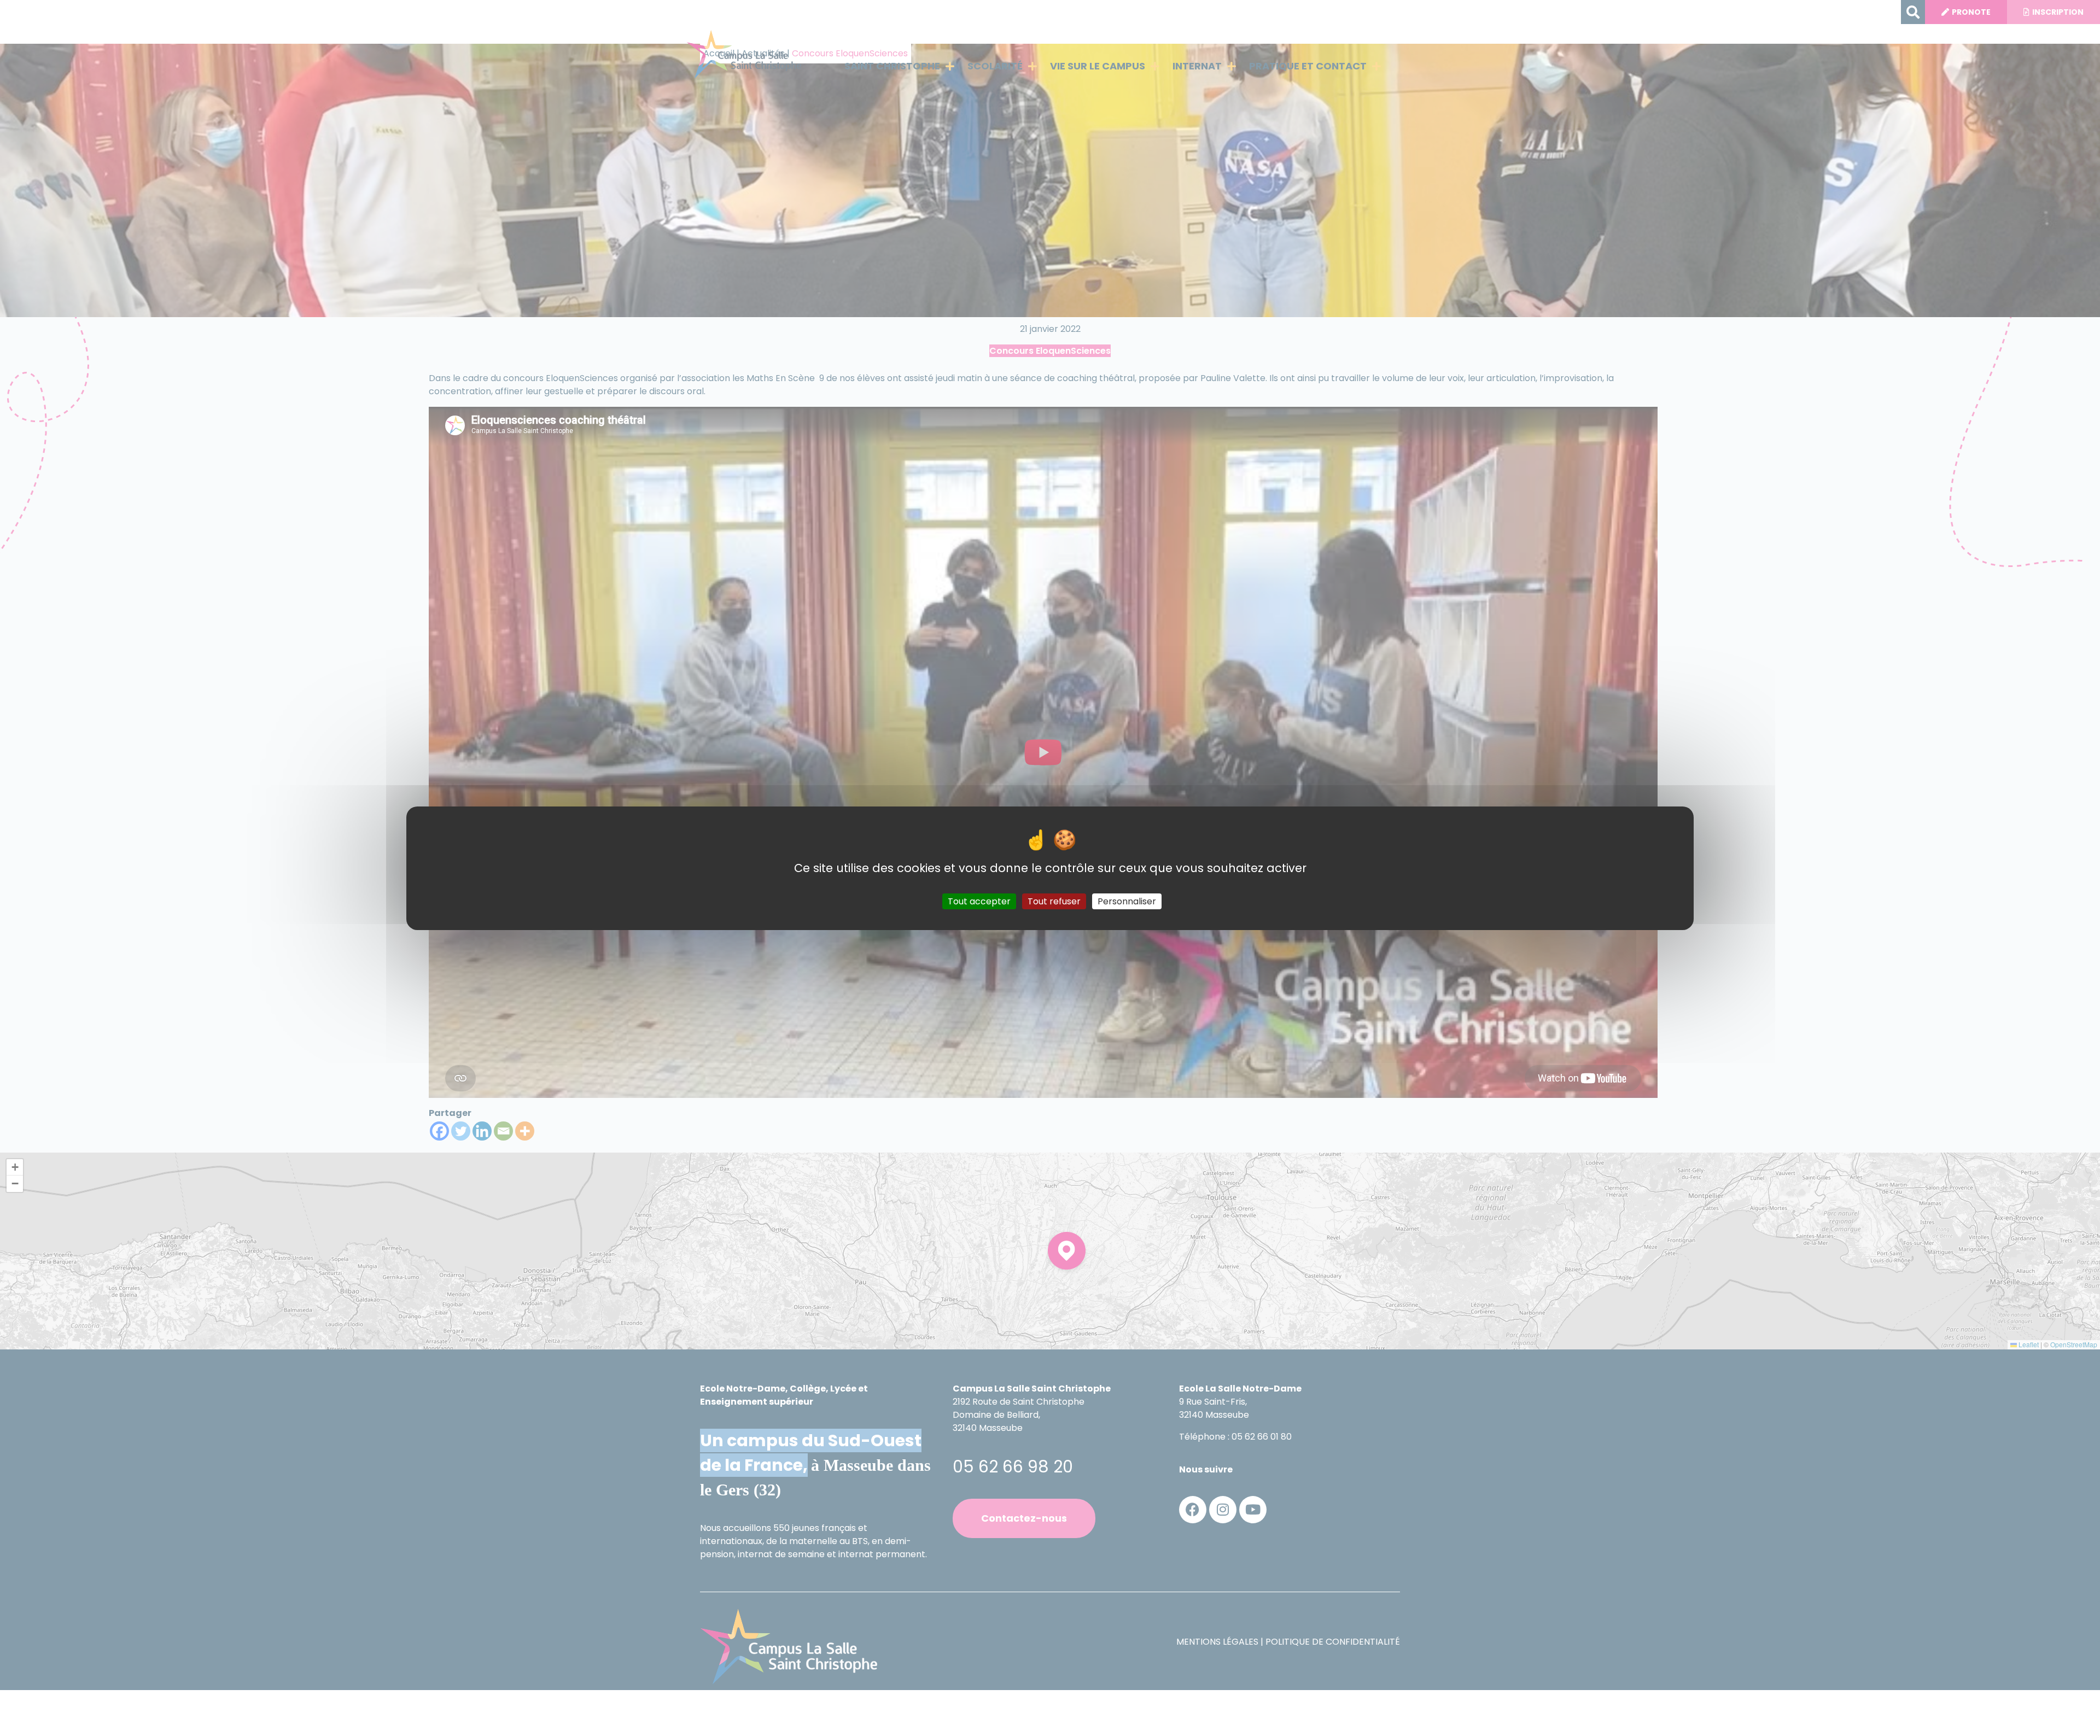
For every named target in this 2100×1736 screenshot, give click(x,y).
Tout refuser (1054, 901)
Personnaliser (1127, 901)
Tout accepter (979, 901)
